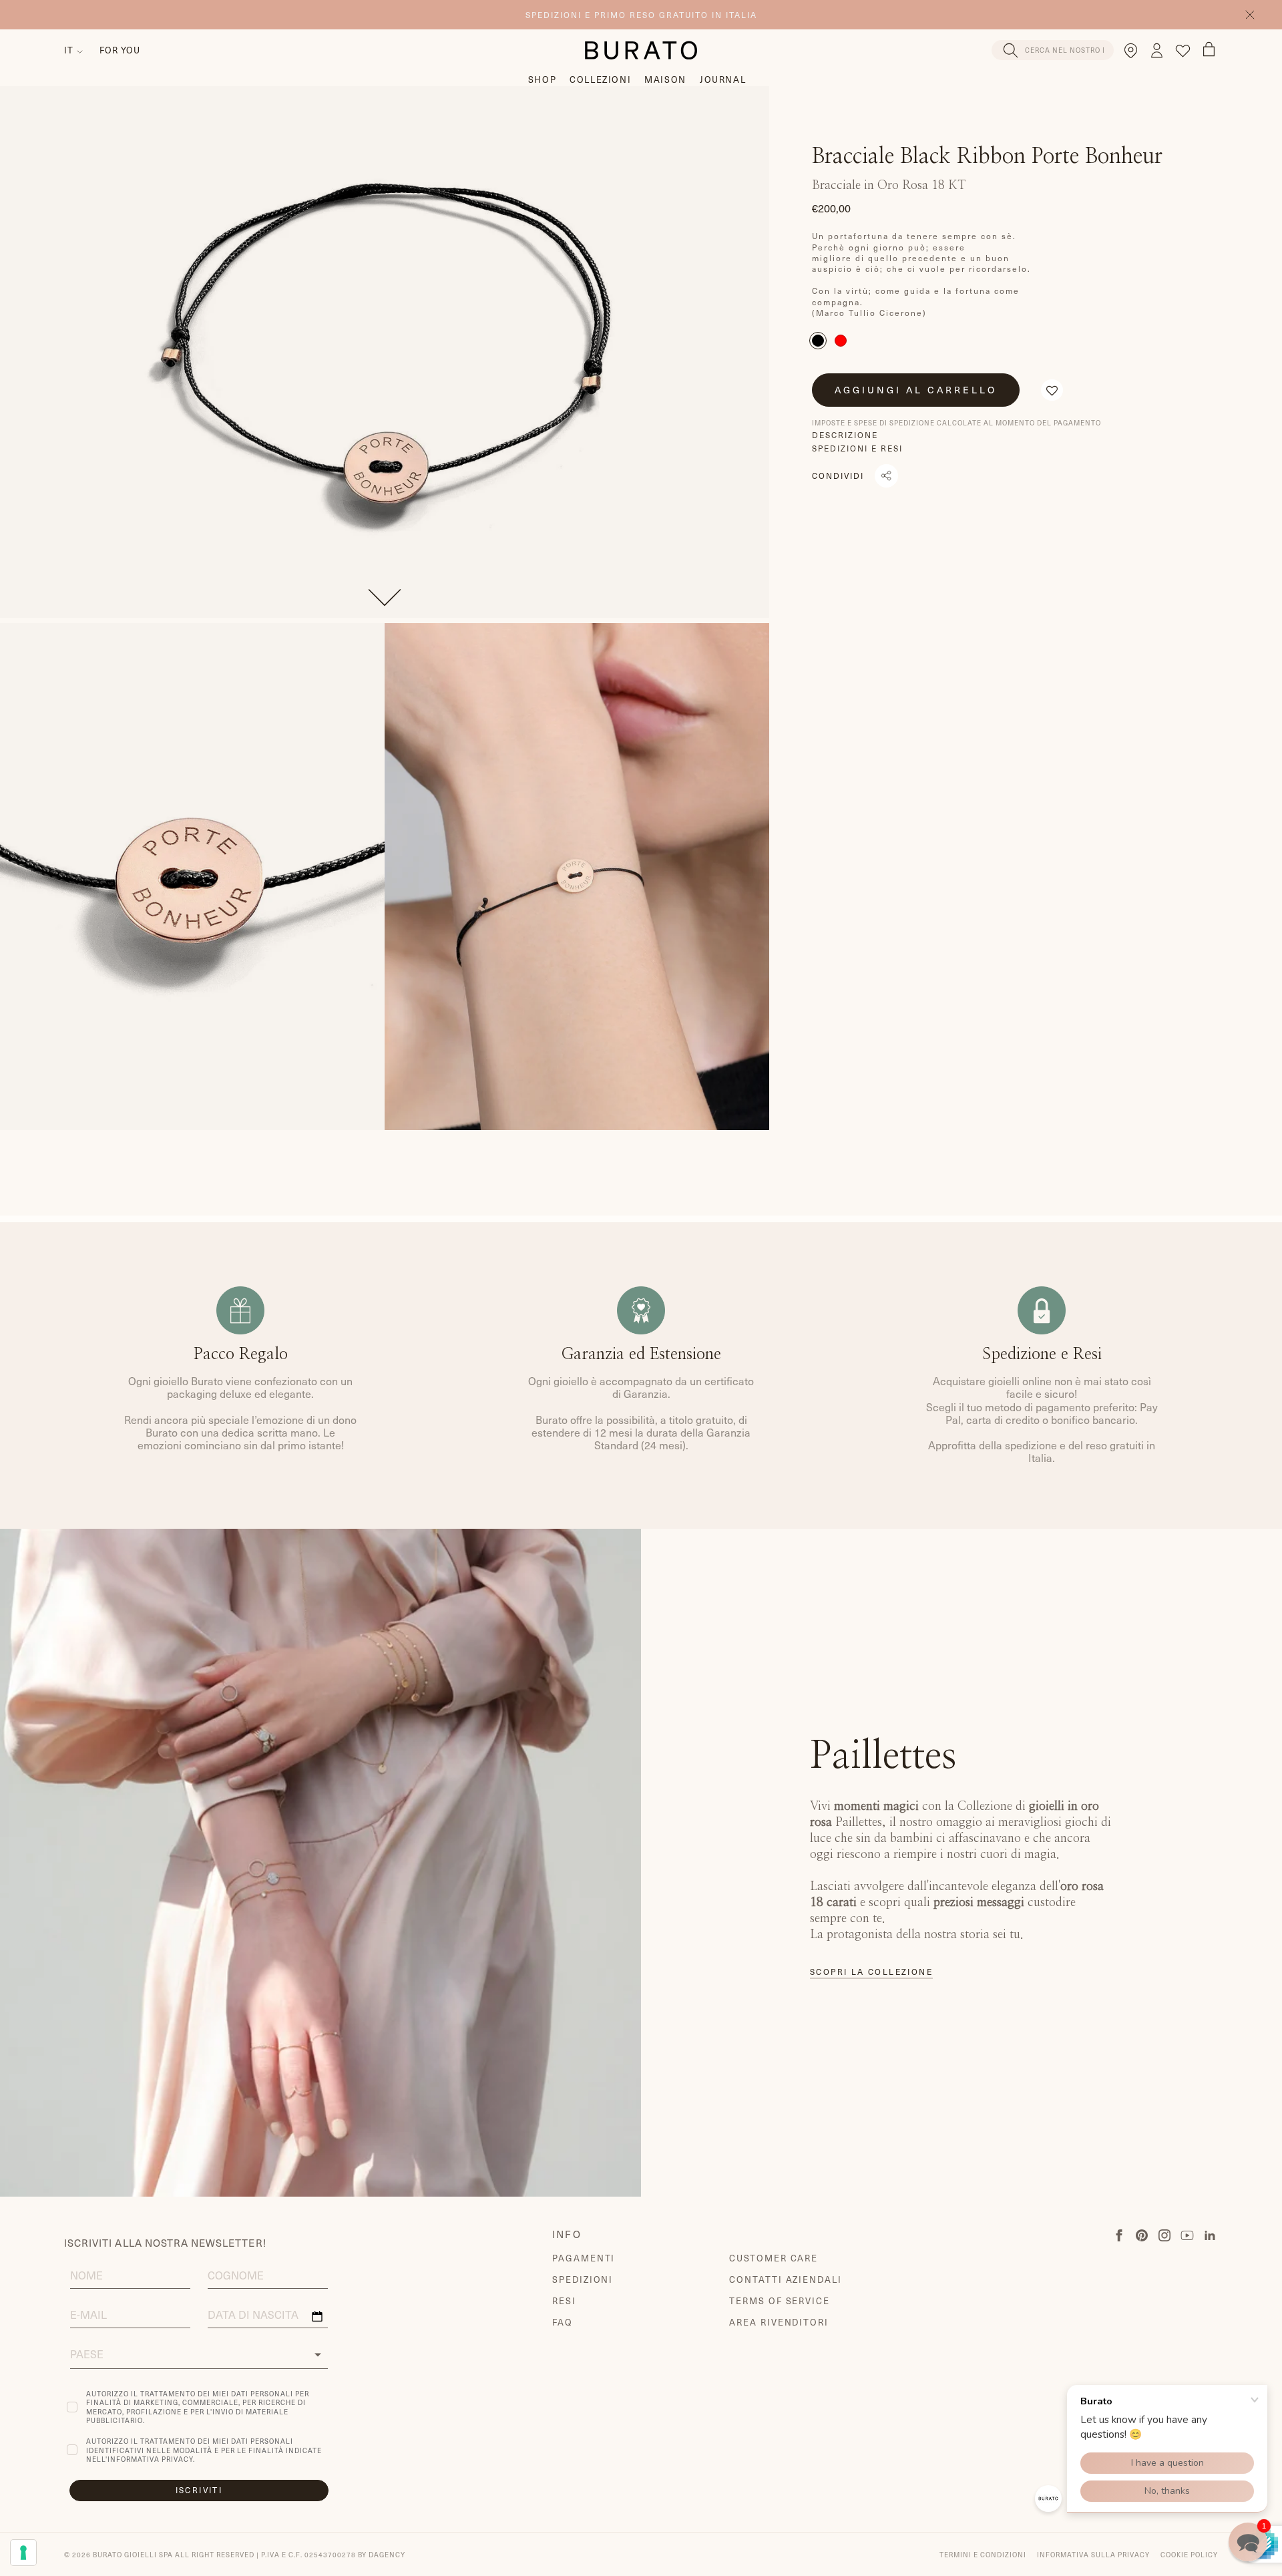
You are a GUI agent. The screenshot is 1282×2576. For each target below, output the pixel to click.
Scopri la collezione (871, 1972)
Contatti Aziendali (786, 2279)
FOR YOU (120, 50)
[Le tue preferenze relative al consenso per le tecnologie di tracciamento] (23, 2553)
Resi (564, 2301)
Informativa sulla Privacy (1093, 2554)
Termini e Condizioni (983, 2554)
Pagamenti (584, 2258)
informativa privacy (150, 2459)
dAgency (387, 2554)
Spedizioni (583, 2279)
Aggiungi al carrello (916, 390)
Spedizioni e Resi (857, 448)
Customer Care (774, 2258)
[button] (1052, 390)
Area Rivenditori (779, 2322)
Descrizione (845, 435)
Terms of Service (780, 2301)
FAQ (563, 2322)
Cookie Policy (1189, 2554)
